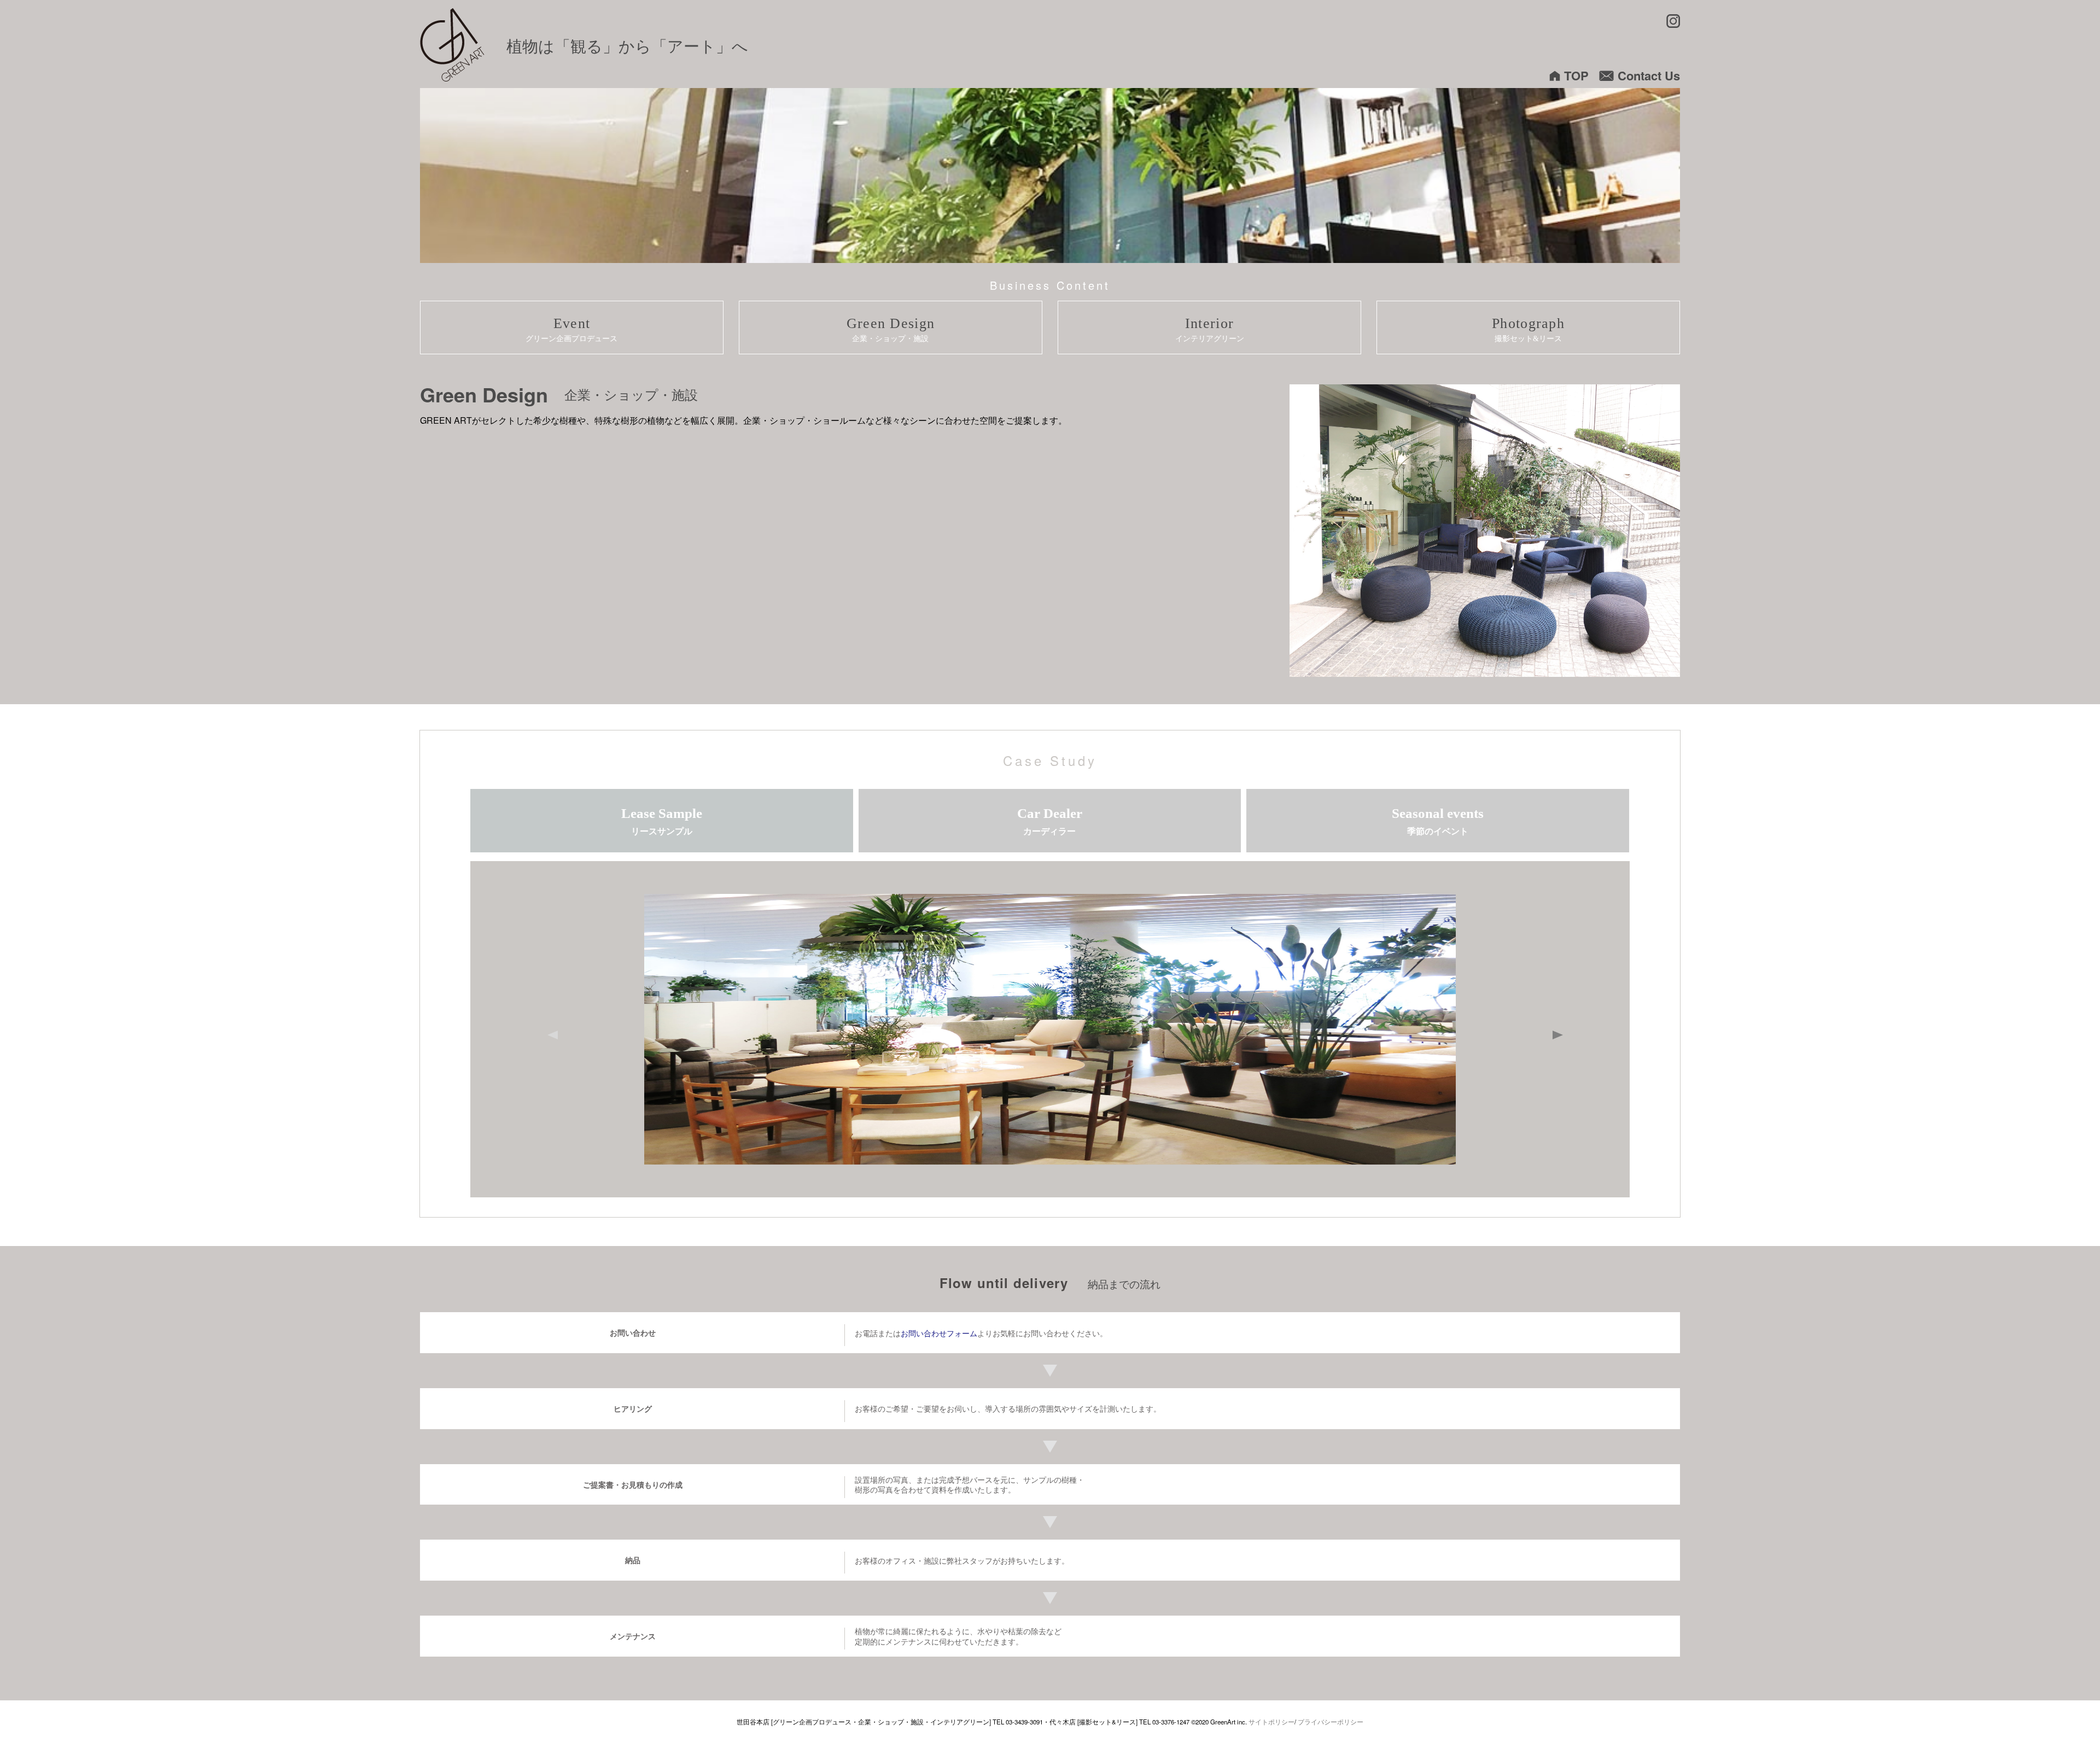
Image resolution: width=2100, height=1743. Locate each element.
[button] (1564, 1030)
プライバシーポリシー (1331, 1722)
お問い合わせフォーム (939, 1333)
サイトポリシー (1271, 1722)
